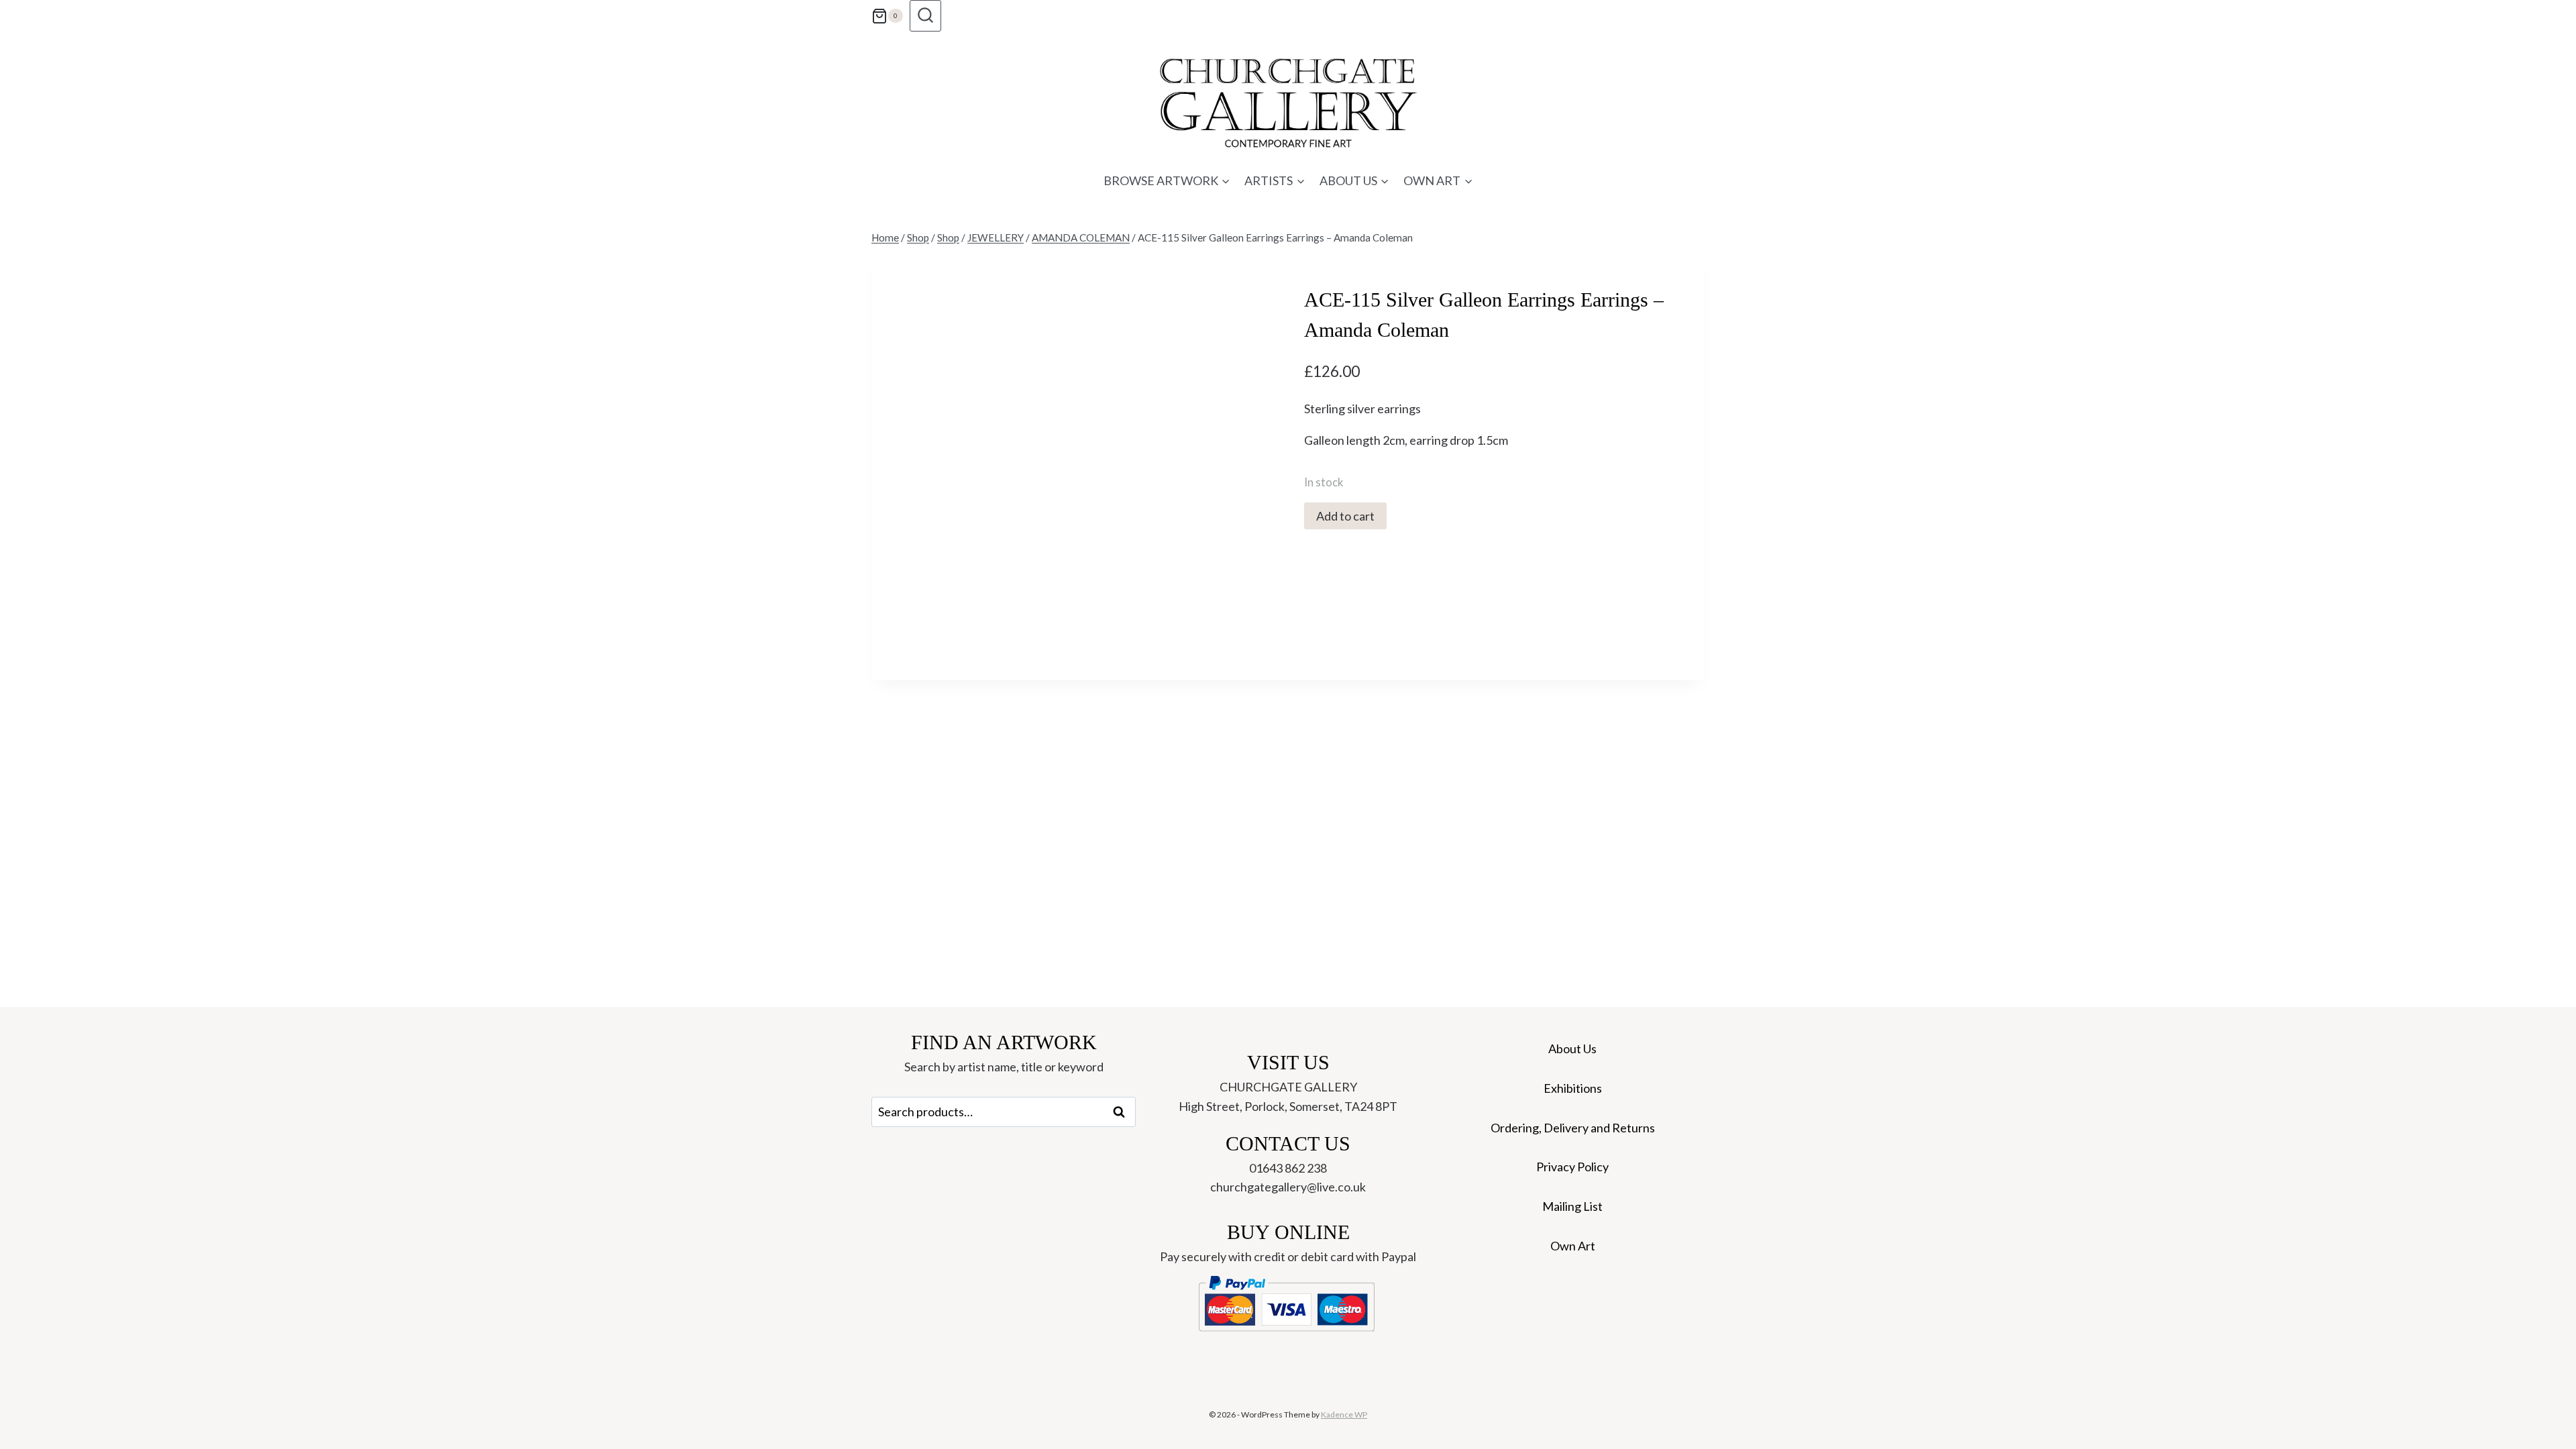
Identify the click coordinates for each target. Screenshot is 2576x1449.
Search (1123, 1112)
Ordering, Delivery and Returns (1573, 1128)
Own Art (1573, 1246)
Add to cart (1345, 516)
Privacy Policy (1572, 1167)
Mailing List (1572, 1206)
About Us (1572, 1049)
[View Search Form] (925, 16)
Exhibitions (1573, 1088)
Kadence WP (1344, 1414)
